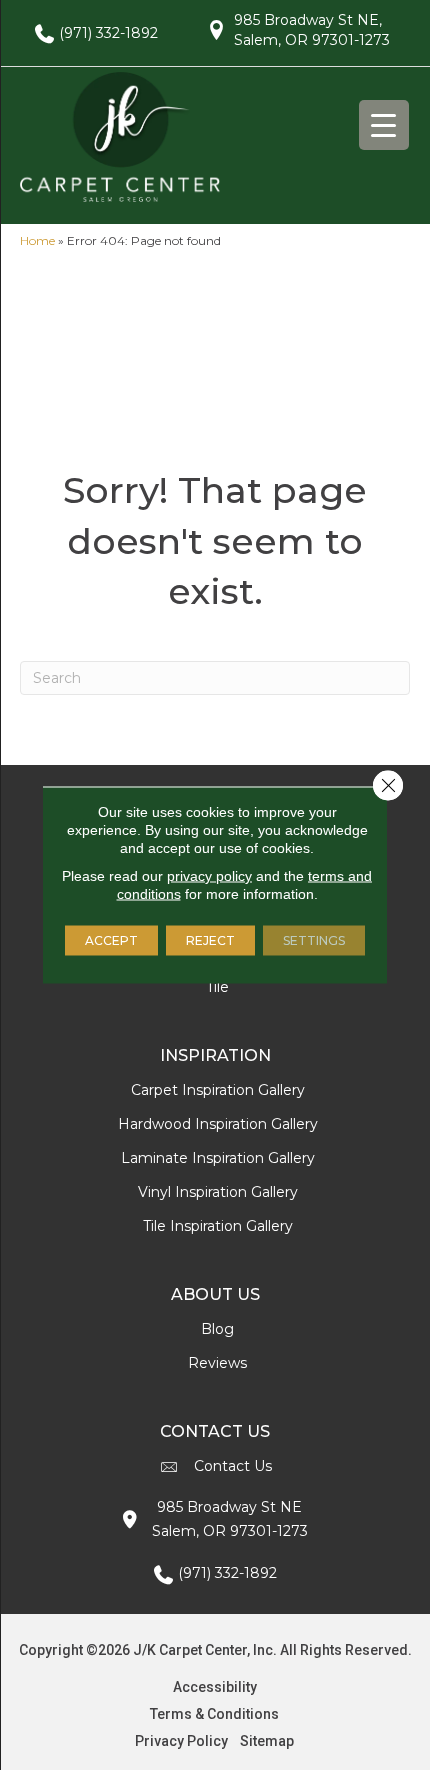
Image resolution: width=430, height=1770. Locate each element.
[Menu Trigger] (384, 125)
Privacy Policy (181, 1741)
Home (37, 240)
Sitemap (267, 1741)
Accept (111, 940)
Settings (314, 940)
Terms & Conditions (214, 1714)
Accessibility (215, 1687)
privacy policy (209, 876)
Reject (210, 940)
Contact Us (233, 1466)
